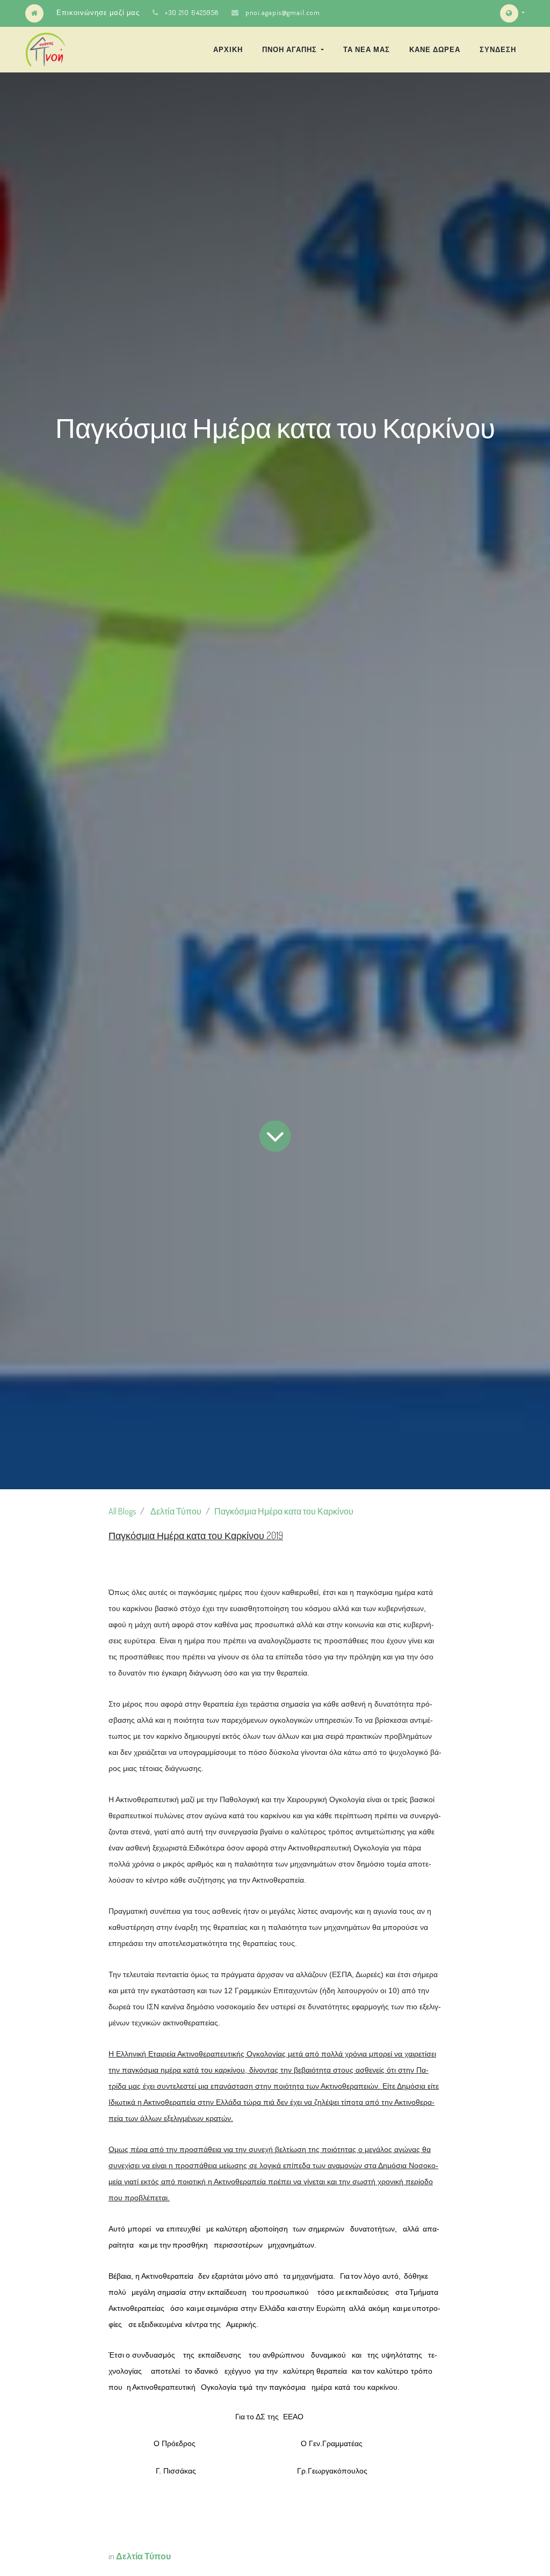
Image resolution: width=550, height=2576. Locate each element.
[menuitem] (228, 49)
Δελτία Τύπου (176, 1511)
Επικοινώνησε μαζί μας (98, 12)
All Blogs (122, 1511)
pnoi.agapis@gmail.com (283, 12)
